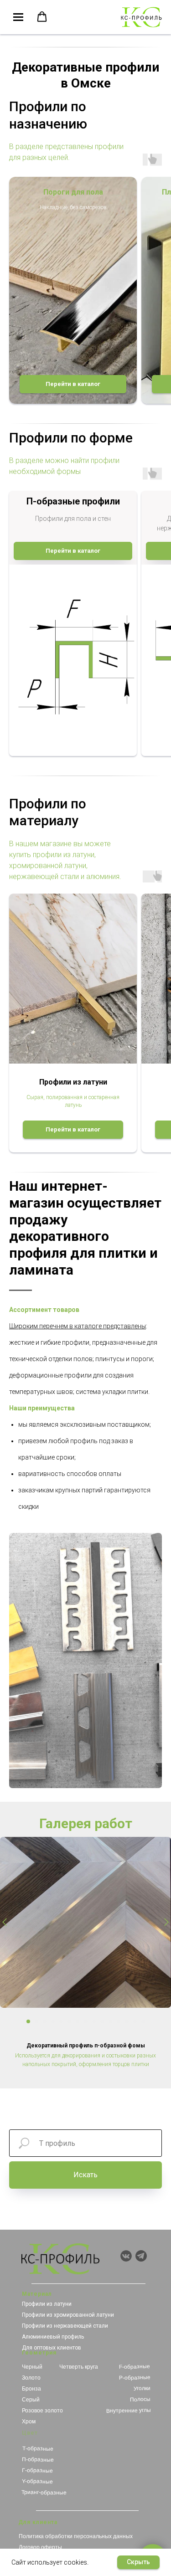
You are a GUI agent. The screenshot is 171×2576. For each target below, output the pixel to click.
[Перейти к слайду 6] (69, 2021)
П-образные (38, 2460)
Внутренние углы (128, 2411)
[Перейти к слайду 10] (102, 2021)
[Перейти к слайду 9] (94, 2021)
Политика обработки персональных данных (76, 2536)
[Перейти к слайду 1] (28, 2021)
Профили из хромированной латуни (68, 2315)
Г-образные (37, 2471)
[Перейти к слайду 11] (110, 2021)
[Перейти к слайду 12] (119, 2021)
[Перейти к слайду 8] (86, 2021)
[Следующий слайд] (166, 1923)
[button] (42, 17)
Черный (32, 2367)
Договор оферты (40, 2547)
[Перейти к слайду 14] (135, 2021)
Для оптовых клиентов (52, 2348)
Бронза (31, 2389)
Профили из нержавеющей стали (65, 2326)
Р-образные (134, 2378)
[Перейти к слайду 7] (78, 2021)
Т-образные (37, 2449)
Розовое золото (42, 2411)
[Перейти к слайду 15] (143, 2021)
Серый (31, 2400)
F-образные (135, 2367)
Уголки (142, 2388)
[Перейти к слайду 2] (36, 2021)
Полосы (140, 2399)
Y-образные (37, 2481)
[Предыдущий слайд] (5, 1923)
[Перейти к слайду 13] (127, 2021)
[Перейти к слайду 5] (61, 2021)
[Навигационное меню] (18, 17)
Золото (31, 2378)
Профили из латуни (47, 2304)
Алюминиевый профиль (53, 2337)
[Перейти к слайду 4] (53, 2021)
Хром (29, 2422)
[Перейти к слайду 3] (45, 2021)
